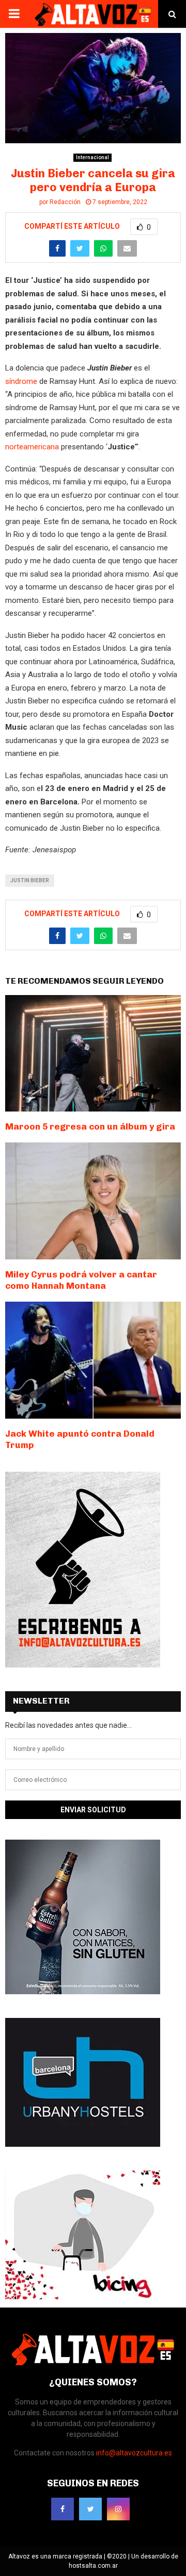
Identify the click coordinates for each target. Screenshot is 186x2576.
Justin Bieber (30, 880)
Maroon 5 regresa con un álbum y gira (90, 1126)
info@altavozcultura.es (134, 2453)
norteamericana (32, 447)
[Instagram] (118, 2509)
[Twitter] (90, 2509)
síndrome (21, 381)
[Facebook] (63, 2509)
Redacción (65, 202)
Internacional (92, 157)
